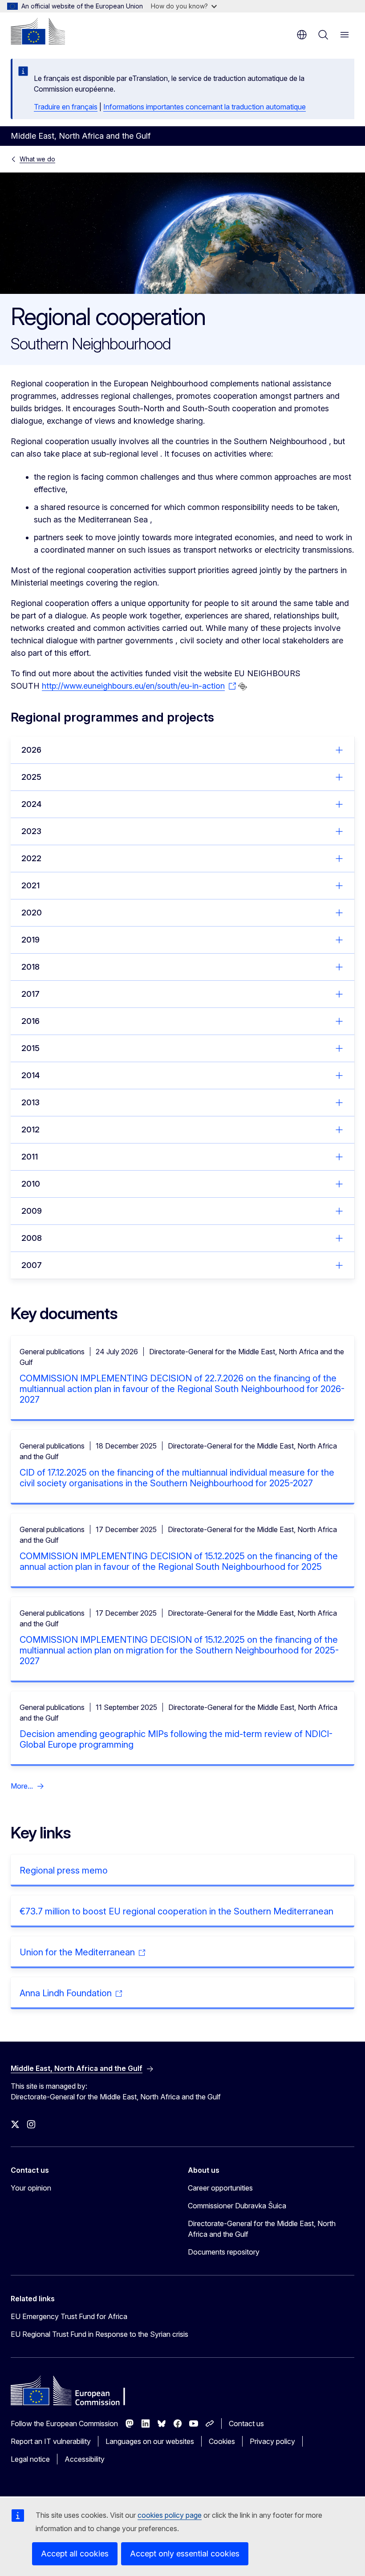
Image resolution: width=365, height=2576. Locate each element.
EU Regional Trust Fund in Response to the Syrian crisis (99, 2334)
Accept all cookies (75, 2554)
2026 (31, 750)
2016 (30, 1021)
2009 (32, 1211)
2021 (30, 885)
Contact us (246, 2424)
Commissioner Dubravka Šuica (237, 2206)
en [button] (302, 35)
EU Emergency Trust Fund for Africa (69, 2316)
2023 (31, 831)
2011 (30, 1157)
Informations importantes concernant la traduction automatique (205, 107)
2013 (30, 1102)
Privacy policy (272, 2441)
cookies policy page (170, 2515)
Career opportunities (220, 2188)
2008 (32, 1238)
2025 (31, 777)
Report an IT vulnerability (51, 2441)
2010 (31, 1184)
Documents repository (224, 2252)
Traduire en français (66, 107)
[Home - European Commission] (38, 31)
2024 (31, 804)
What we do (37, 159)
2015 (30, 1048)
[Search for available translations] (243, 686)
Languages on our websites (150, 2441)
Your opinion (31, 2188)
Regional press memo (64, 1870)
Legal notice (30, 2459)
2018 (30, 967)
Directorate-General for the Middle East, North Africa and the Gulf (262, 2229)
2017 (30, 994)
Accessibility (85, 2459)
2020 (32, 913)
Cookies (222, 2441)
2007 (32, 1265)
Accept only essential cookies (185, 2554)
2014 (30, 1075)
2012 (30, 1130)
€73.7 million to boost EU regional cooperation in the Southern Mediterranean (176, 1911)
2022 (31, 858)
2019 (30, 940)
